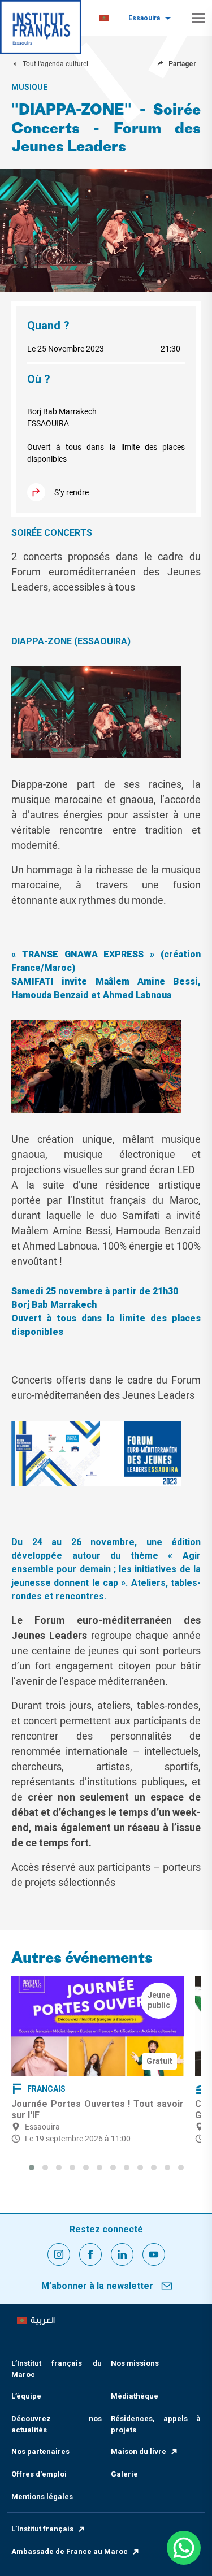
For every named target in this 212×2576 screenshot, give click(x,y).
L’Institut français (42, 2529)
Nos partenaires (40, 2451)
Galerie (124, 2474)
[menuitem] (104, 18)
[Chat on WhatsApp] (184, 2548)
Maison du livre (139, 2451)
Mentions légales (42, 2497)
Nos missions (135, 2363)
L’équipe (26, 2396)
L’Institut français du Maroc (57, 2369)
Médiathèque (135, 2396)
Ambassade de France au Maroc (70, 2551)
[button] (32, 2167)
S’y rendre (72, 492)
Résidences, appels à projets (156, 2424)
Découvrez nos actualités (57, 2424)
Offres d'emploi (39, 2474)
